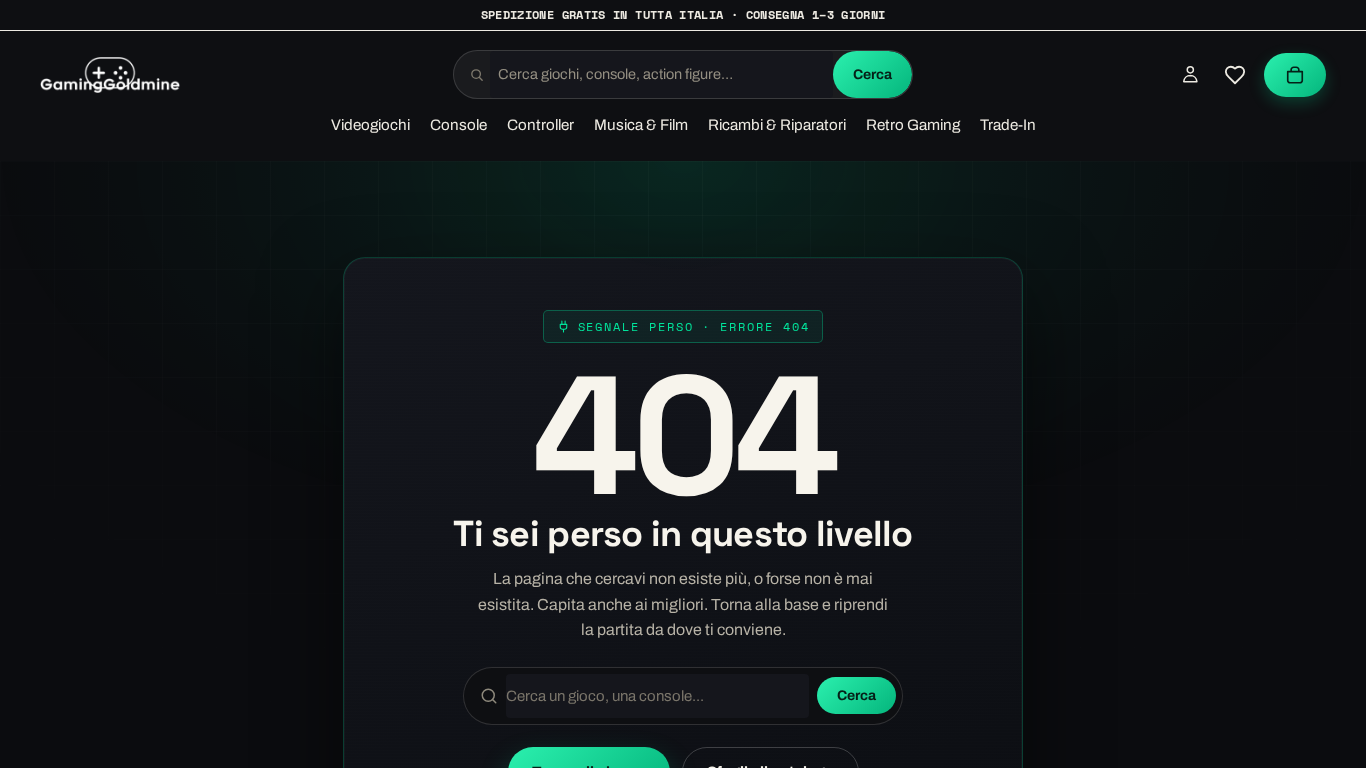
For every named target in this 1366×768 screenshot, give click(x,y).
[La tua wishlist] (1235, 75)
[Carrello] (1295, 75)
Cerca (872, 74)
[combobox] (661, 74)
